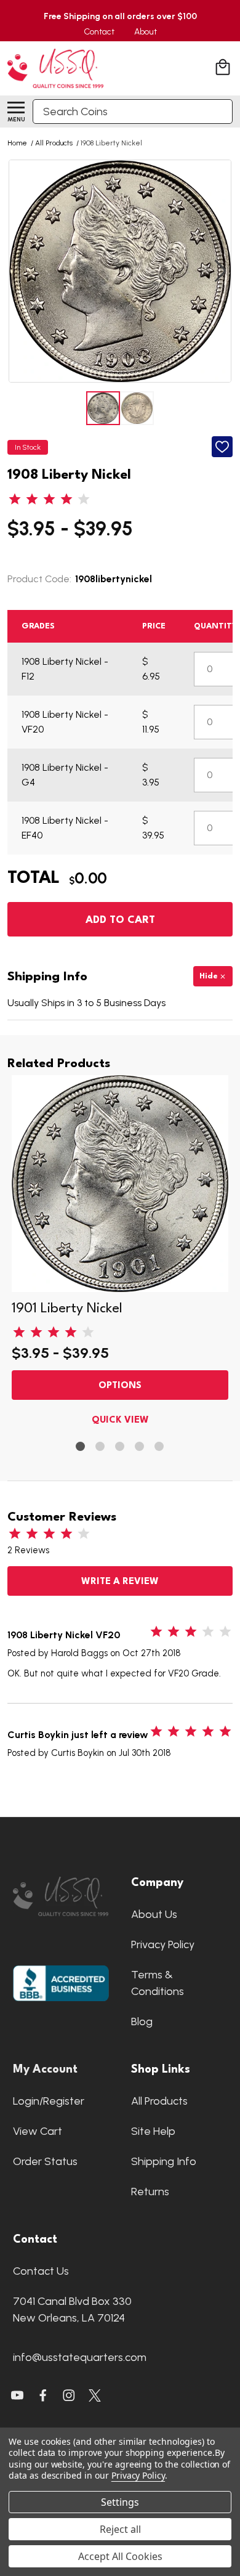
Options (120, 1386)
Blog (142, 2021)
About (146, 32)
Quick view (120, 1420)
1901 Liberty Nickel (67, 1309)
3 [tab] (120, 1447)
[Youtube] (17, 2395)
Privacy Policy (163, 1944)
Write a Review (120, 1582)
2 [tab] (101, 1447)
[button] (61, 1897)
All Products (159, 2101)
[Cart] (224, 69)
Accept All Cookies (120, 2556)
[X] (43, 2395)
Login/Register (49, 2101)
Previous (20, 271)
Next (220, 271)
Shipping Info (164, 2161)
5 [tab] (160, 1447)
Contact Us (41, 2271)
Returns (150, 2192)
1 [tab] (81, 1447)
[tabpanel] (120, 1253)
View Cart (38, 2131)
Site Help (153, 2131)
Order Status (45, 2161)
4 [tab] (140, 1447)
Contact (99, 32)
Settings (120, 2502)
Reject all (120, 2529)
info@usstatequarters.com (80, 2357)
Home (17, 143)
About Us (154, 1914)
